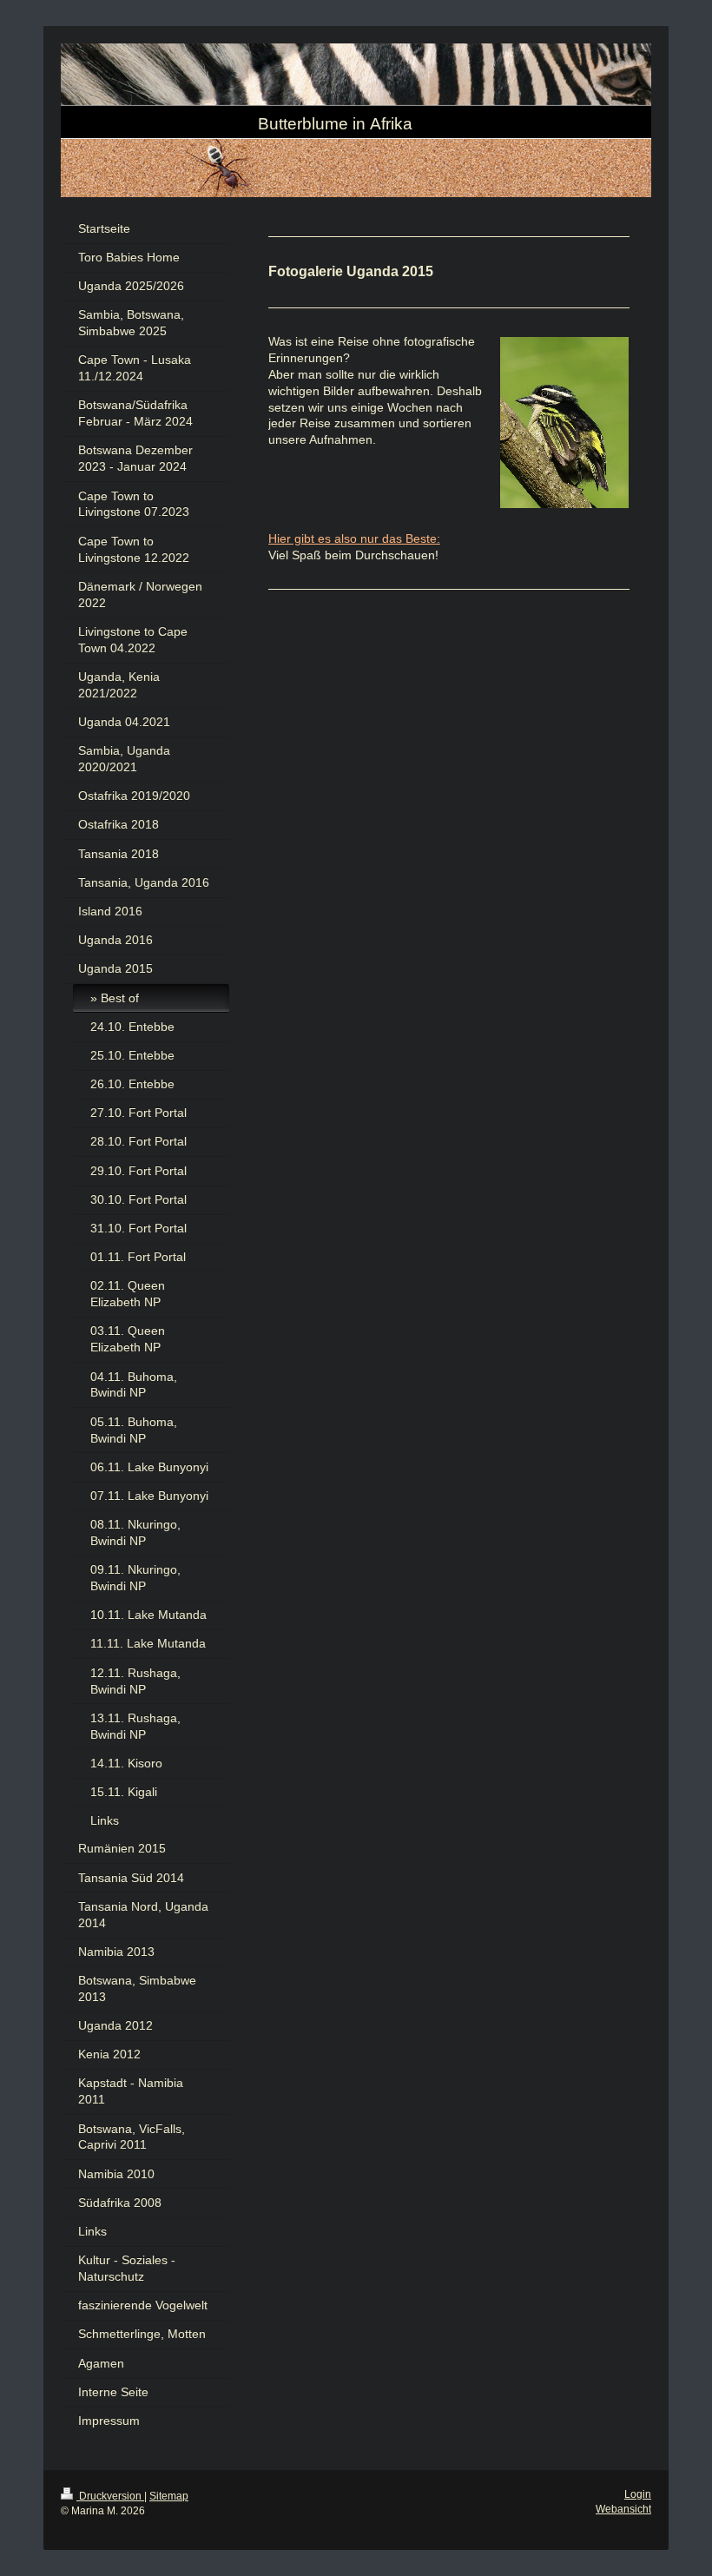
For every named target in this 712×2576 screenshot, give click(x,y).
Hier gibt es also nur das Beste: (354, 538)
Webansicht (623, 2509)
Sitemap (169, 2496)
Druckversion (110, 2496)
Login (638, 2494)
